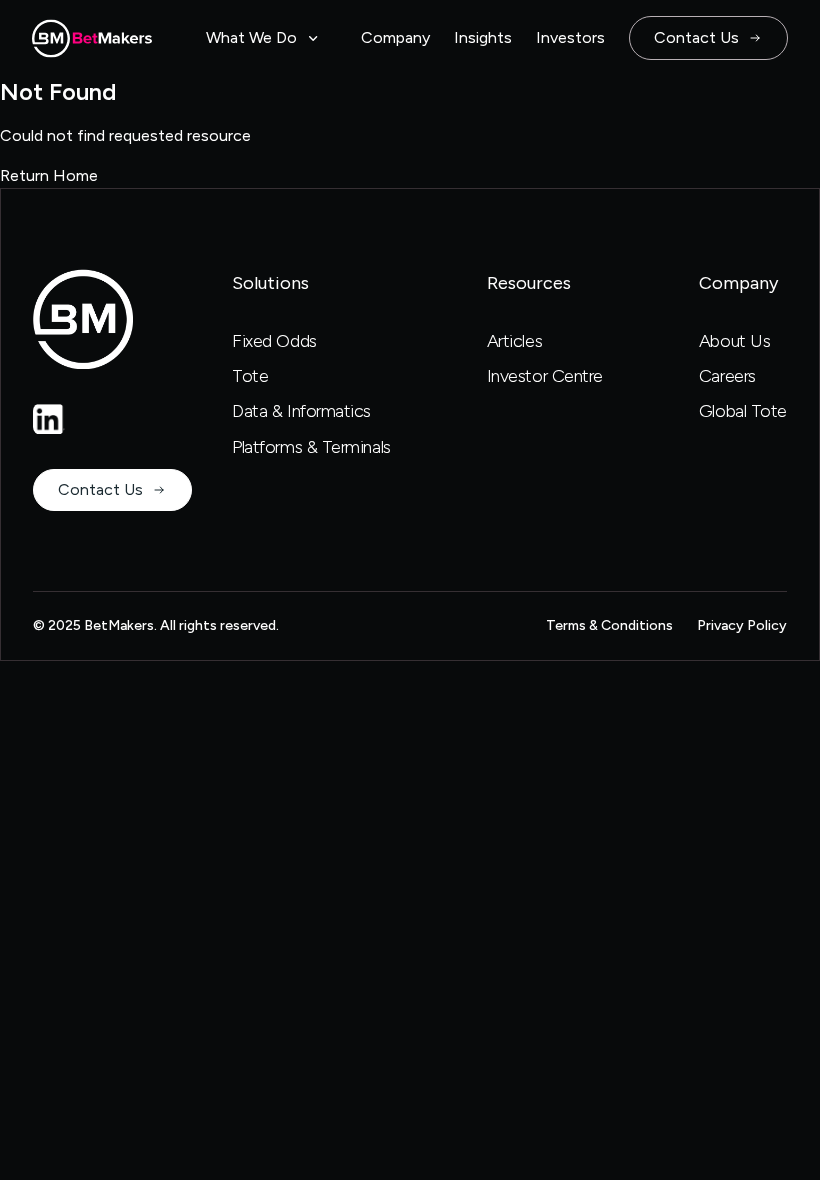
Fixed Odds (274, 341)
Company (395, 37)
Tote (250, 376)
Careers (727, 376)
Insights (483, 37)
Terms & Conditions (609, 625)
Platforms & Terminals (311, 447)
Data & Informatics (301, 411)
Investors (570, 37)
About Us (734, 341)
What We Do (251, 37)
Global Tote (743, 411)
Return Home (49, 175)
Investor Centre (545, 376)
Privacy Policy (742, 625)
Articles (514, 341)
